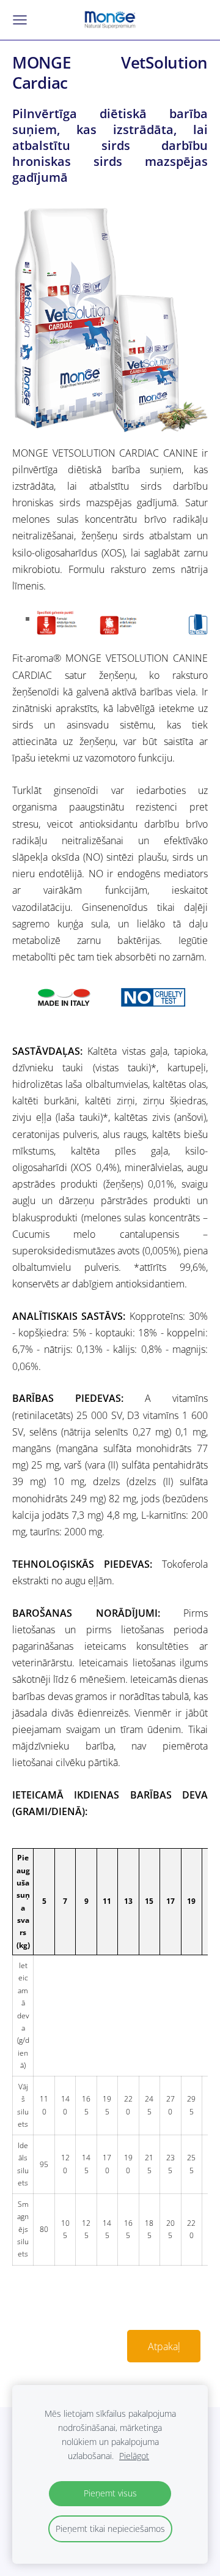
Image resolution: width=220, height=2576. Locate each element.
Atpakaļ (164, 2346)
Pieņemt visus (110, 2493)
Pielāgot (134, 2456)
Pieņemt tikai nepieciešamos (110, 2529)
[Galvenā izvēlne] (20, 20)
